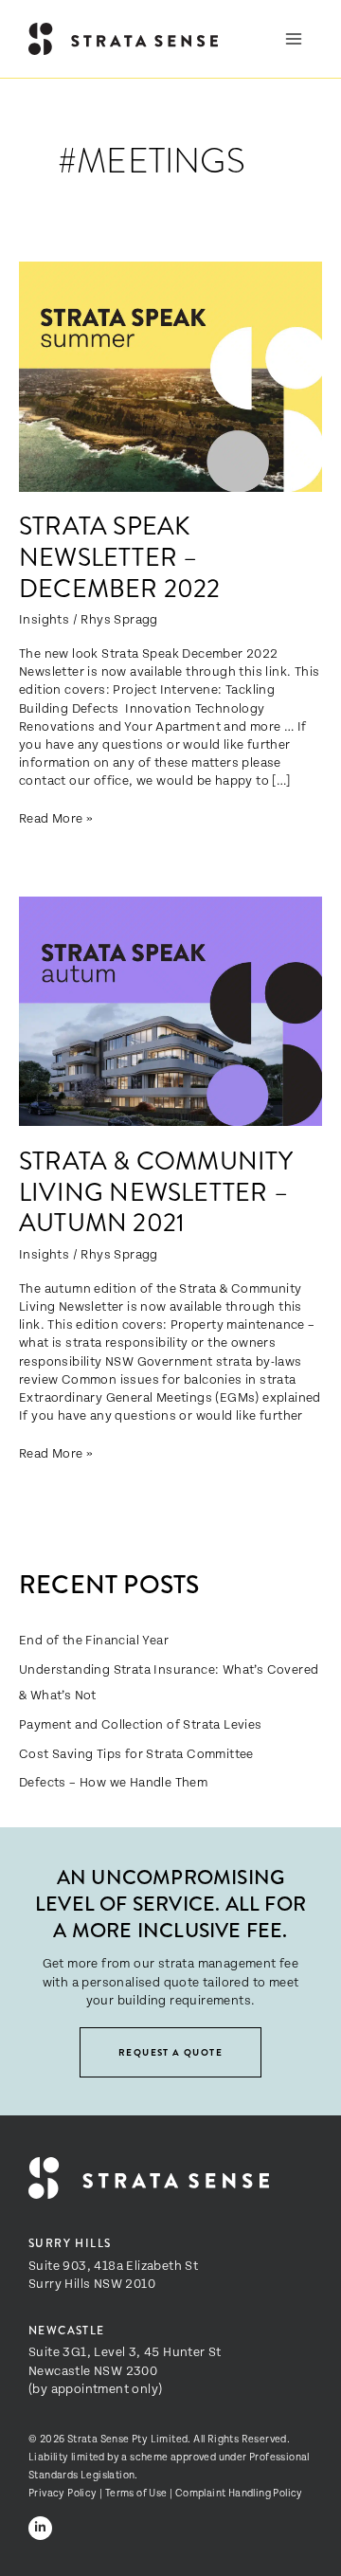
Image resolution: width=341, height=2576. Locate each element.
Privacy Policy (63, 2492)
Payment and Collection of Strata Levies (141, 1723)
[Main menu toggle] (294, 39)
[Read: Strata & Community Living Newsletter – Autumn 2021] (170, 1009)
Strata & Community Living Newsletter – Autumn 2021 (156, 1192)
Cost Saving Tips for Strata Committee (136, 1753)
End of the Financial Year (94, 1639)
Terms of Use (136, 2492)
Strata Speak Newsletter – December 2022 (120, 557)
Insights (44, 618)
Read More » (56, 817)
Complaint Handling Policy (239, 2492)
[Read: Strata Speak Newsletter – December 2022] (170, 374)
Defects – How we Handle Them (113, 1781)
